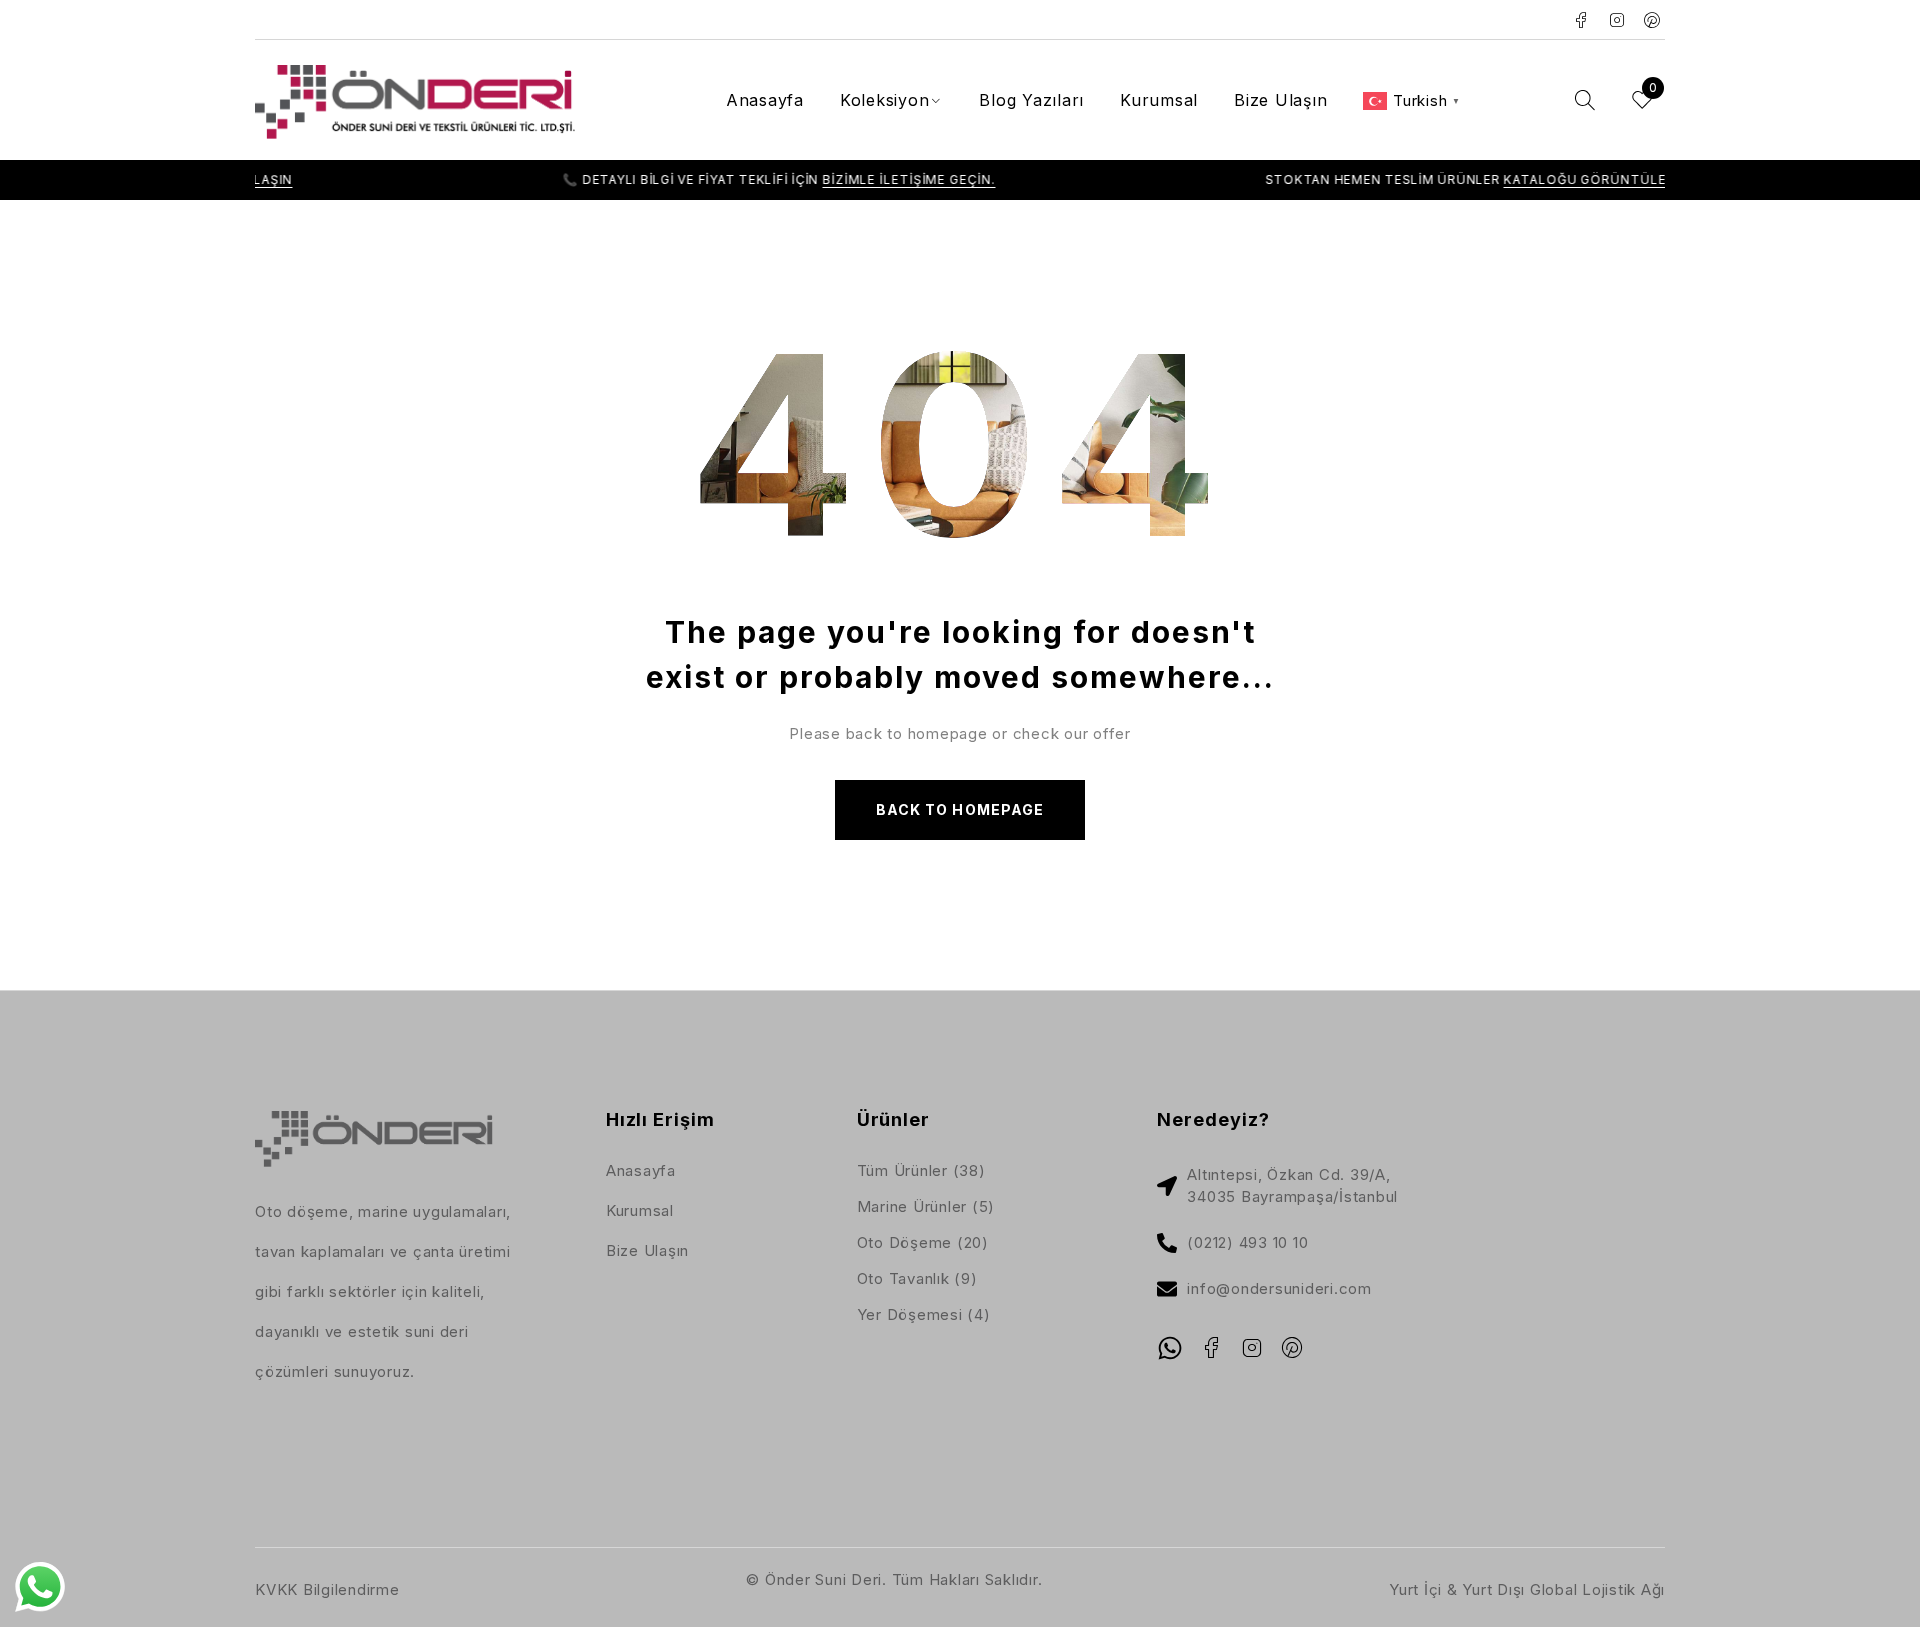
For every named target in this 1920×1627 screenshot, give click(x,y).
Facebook (1581, 20)
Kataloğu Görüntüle (1521, 179)
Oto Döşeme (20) (923, 1242)
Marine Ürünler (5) (926, 1206)
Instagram (1617, 20)
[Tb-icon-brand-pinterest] (1293, 1348)
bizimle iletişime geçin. (844, 179)
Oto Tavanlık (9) (917, 1278)
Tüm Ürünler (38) (921, 1170)
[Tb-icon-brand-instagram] (1252, 1348)
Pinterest (1652, 20)
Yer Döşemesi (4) (924, 1314)
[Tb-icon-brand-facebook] (1211, 1348)
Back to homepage (960, 809)
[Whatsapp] (1170, 1348)
